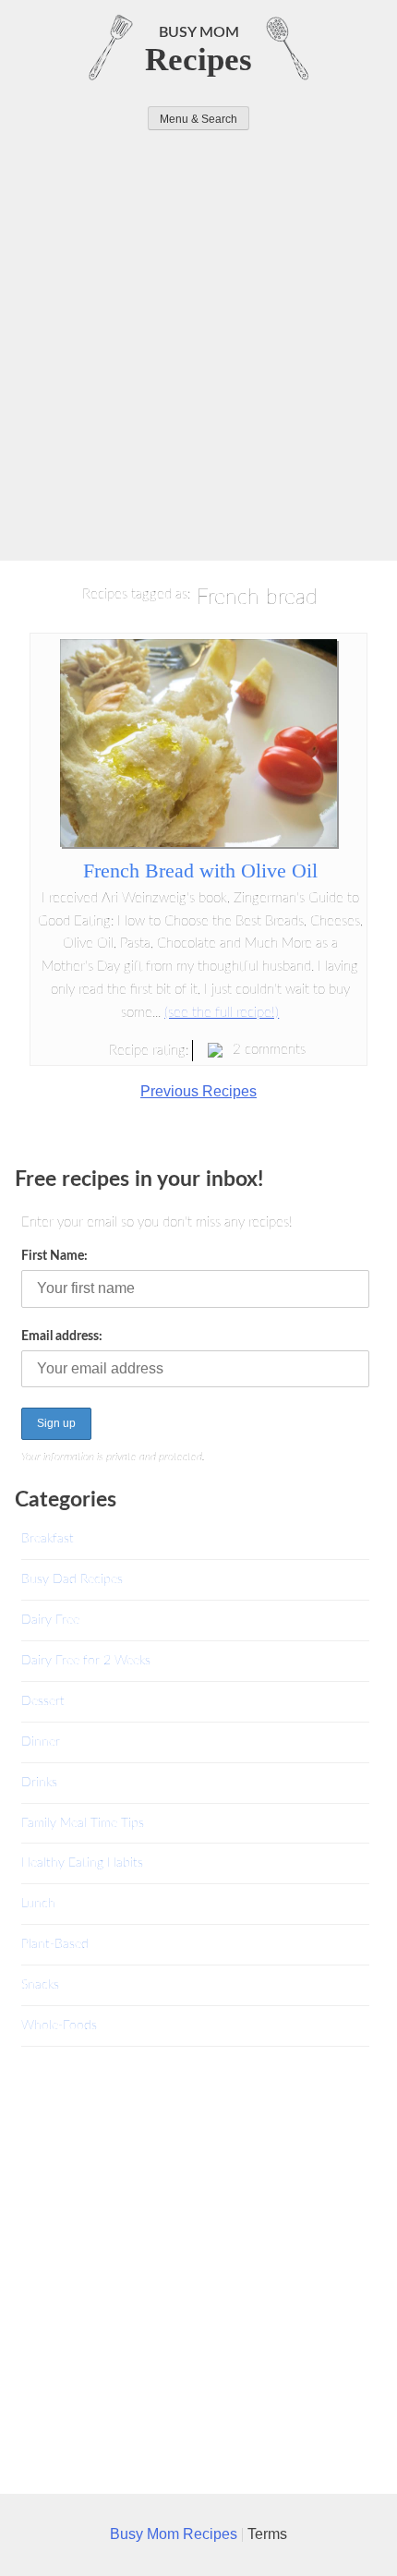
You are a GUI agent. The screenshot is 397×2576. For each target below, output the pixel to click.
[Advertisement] (198, 338)
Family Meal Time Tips (83, 1823)
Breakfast (48, 1538)
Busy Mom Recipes (175, 2534)
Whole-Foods (59, 2025)
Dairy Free (50, 1620)
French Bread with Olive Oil (200, 871)
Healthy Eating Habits (82, 1862)
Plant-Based (55, 1944)
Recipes (198, 60)
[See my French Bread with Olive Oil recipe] (198, 842)
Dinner (41, 1742)
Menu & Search (198, 119)
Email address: (62, 1336)
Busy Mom (199, 32)
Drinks (39, 1782)
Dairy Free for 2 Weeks (86, 1660)
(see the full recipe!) (222, 1013)
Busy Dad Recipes (72, 1579)
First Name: (54, 1256)
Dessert (43, 1701)
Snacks (40, 1984)
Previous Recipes (198, 1091)
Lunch (38, 1903)
